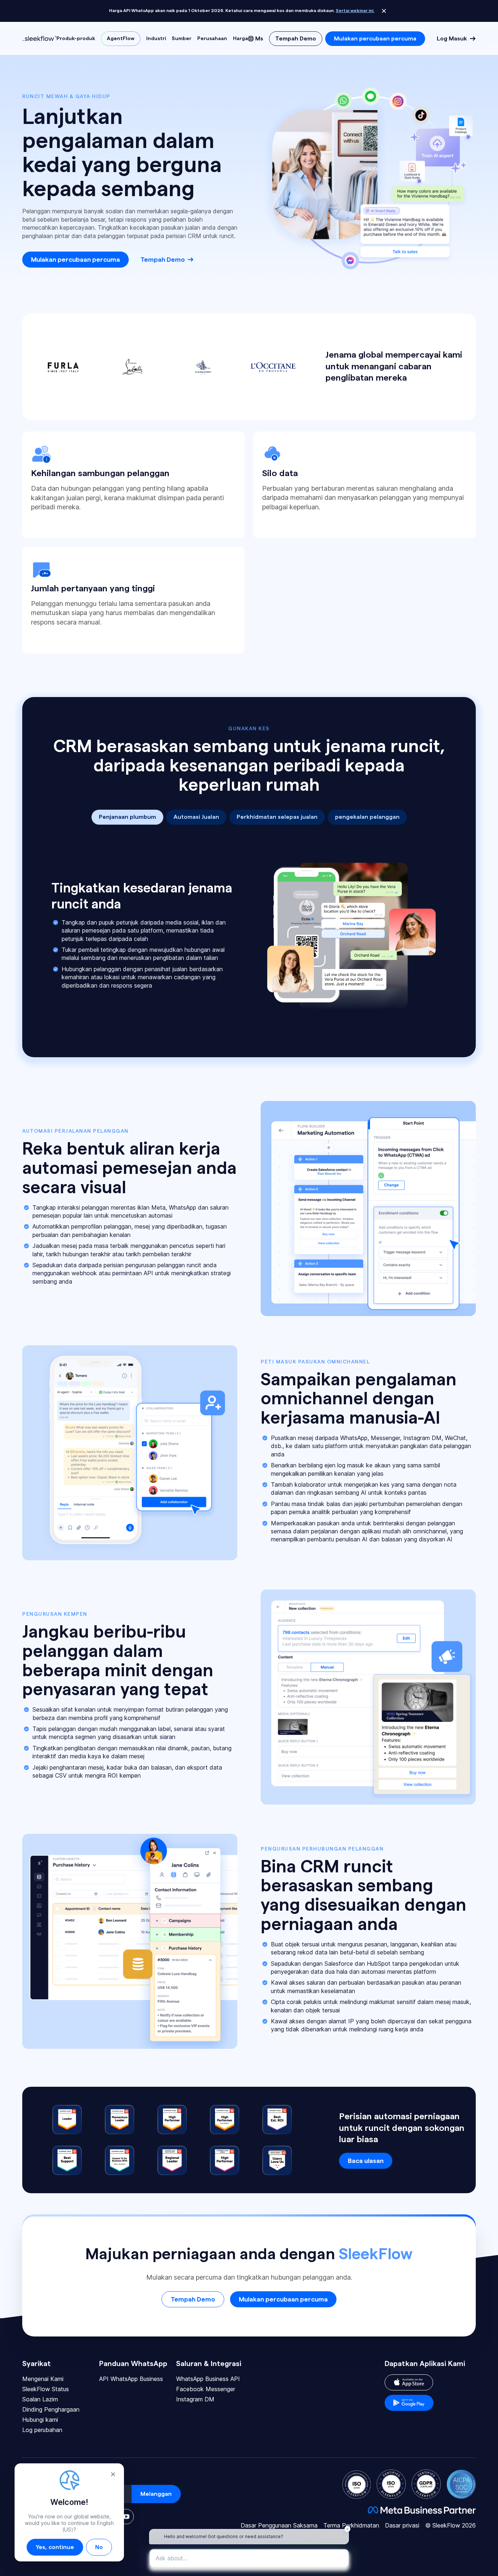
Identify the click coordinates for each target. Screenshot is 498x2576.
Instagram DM (195, 2399)
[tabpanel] (249, 935)
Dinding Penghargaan (51, 2409)
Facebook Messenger (206, 2389)
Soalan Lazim (40, 2399)
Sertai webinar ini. (355, 11)
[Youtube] (126, 2517)
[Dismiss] (384, 11)
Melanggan (156, 2494)
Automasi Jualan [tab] (196, 817)
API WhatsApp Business (131, 2379)
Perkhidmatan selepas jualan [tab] (277, 817)
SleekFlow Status (46, 2389)
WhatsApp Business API (208, 2379)
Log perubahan (42, 2430)
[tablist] (249, 817)
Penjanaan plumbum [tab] (127, 817)
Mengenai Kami (43, 2379)
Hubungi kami (40, 2420)
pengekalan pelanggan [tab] (367, 817)
